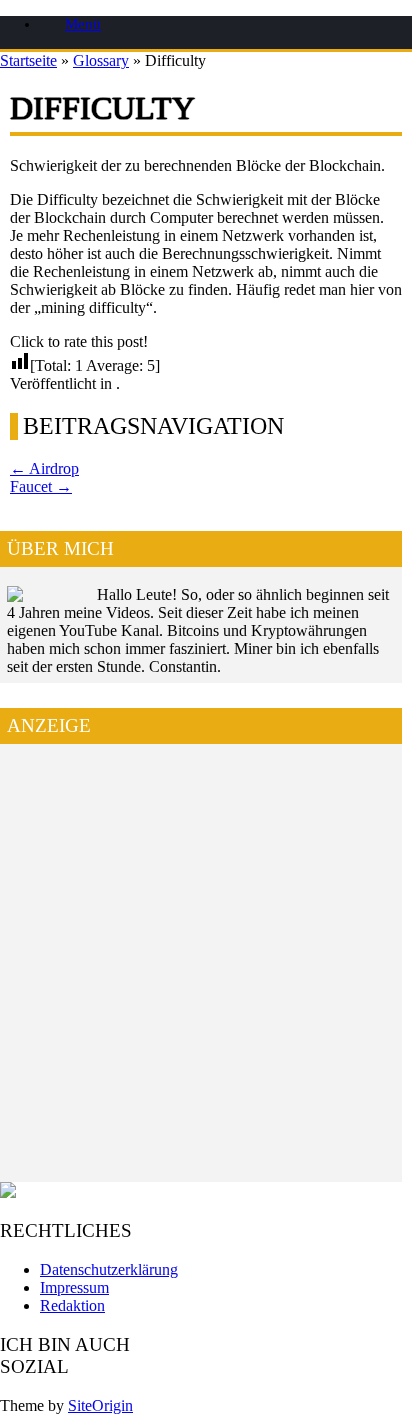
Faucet (41, 486)
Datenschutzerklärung (109, 1269)
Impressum (74, 1287)
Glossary (101, 60)
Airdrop (44, 468)
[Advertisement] (206, 969)
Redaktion (72, 1305)
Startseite (28, 60)
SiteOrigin (100, 1405)
